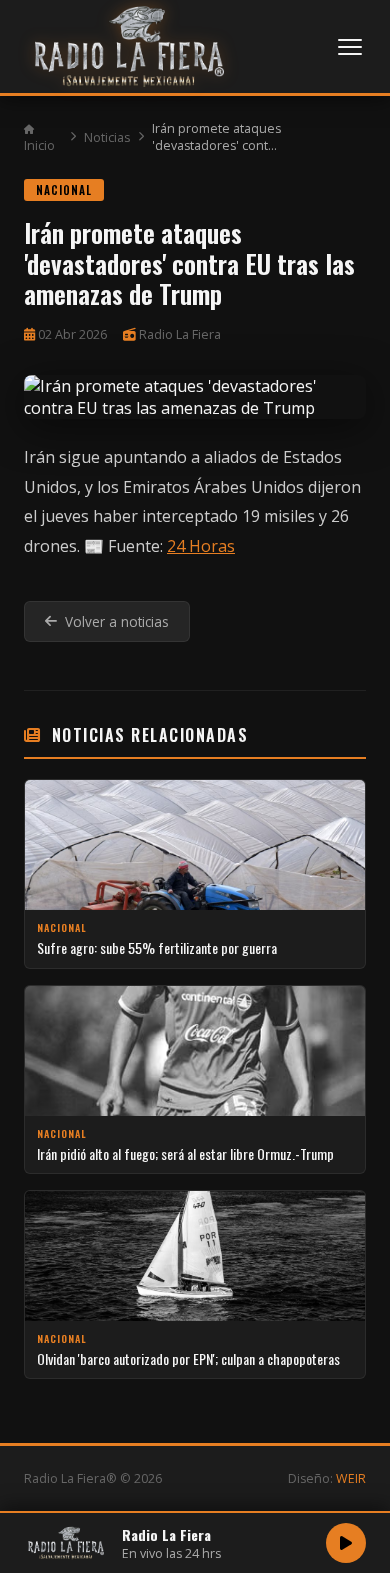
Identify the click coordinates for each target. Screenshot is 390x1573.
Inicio (39, 145)
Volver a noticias (117, 621)
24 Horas (201, 546)
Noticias (107, 137)
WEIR (351, 1478)
